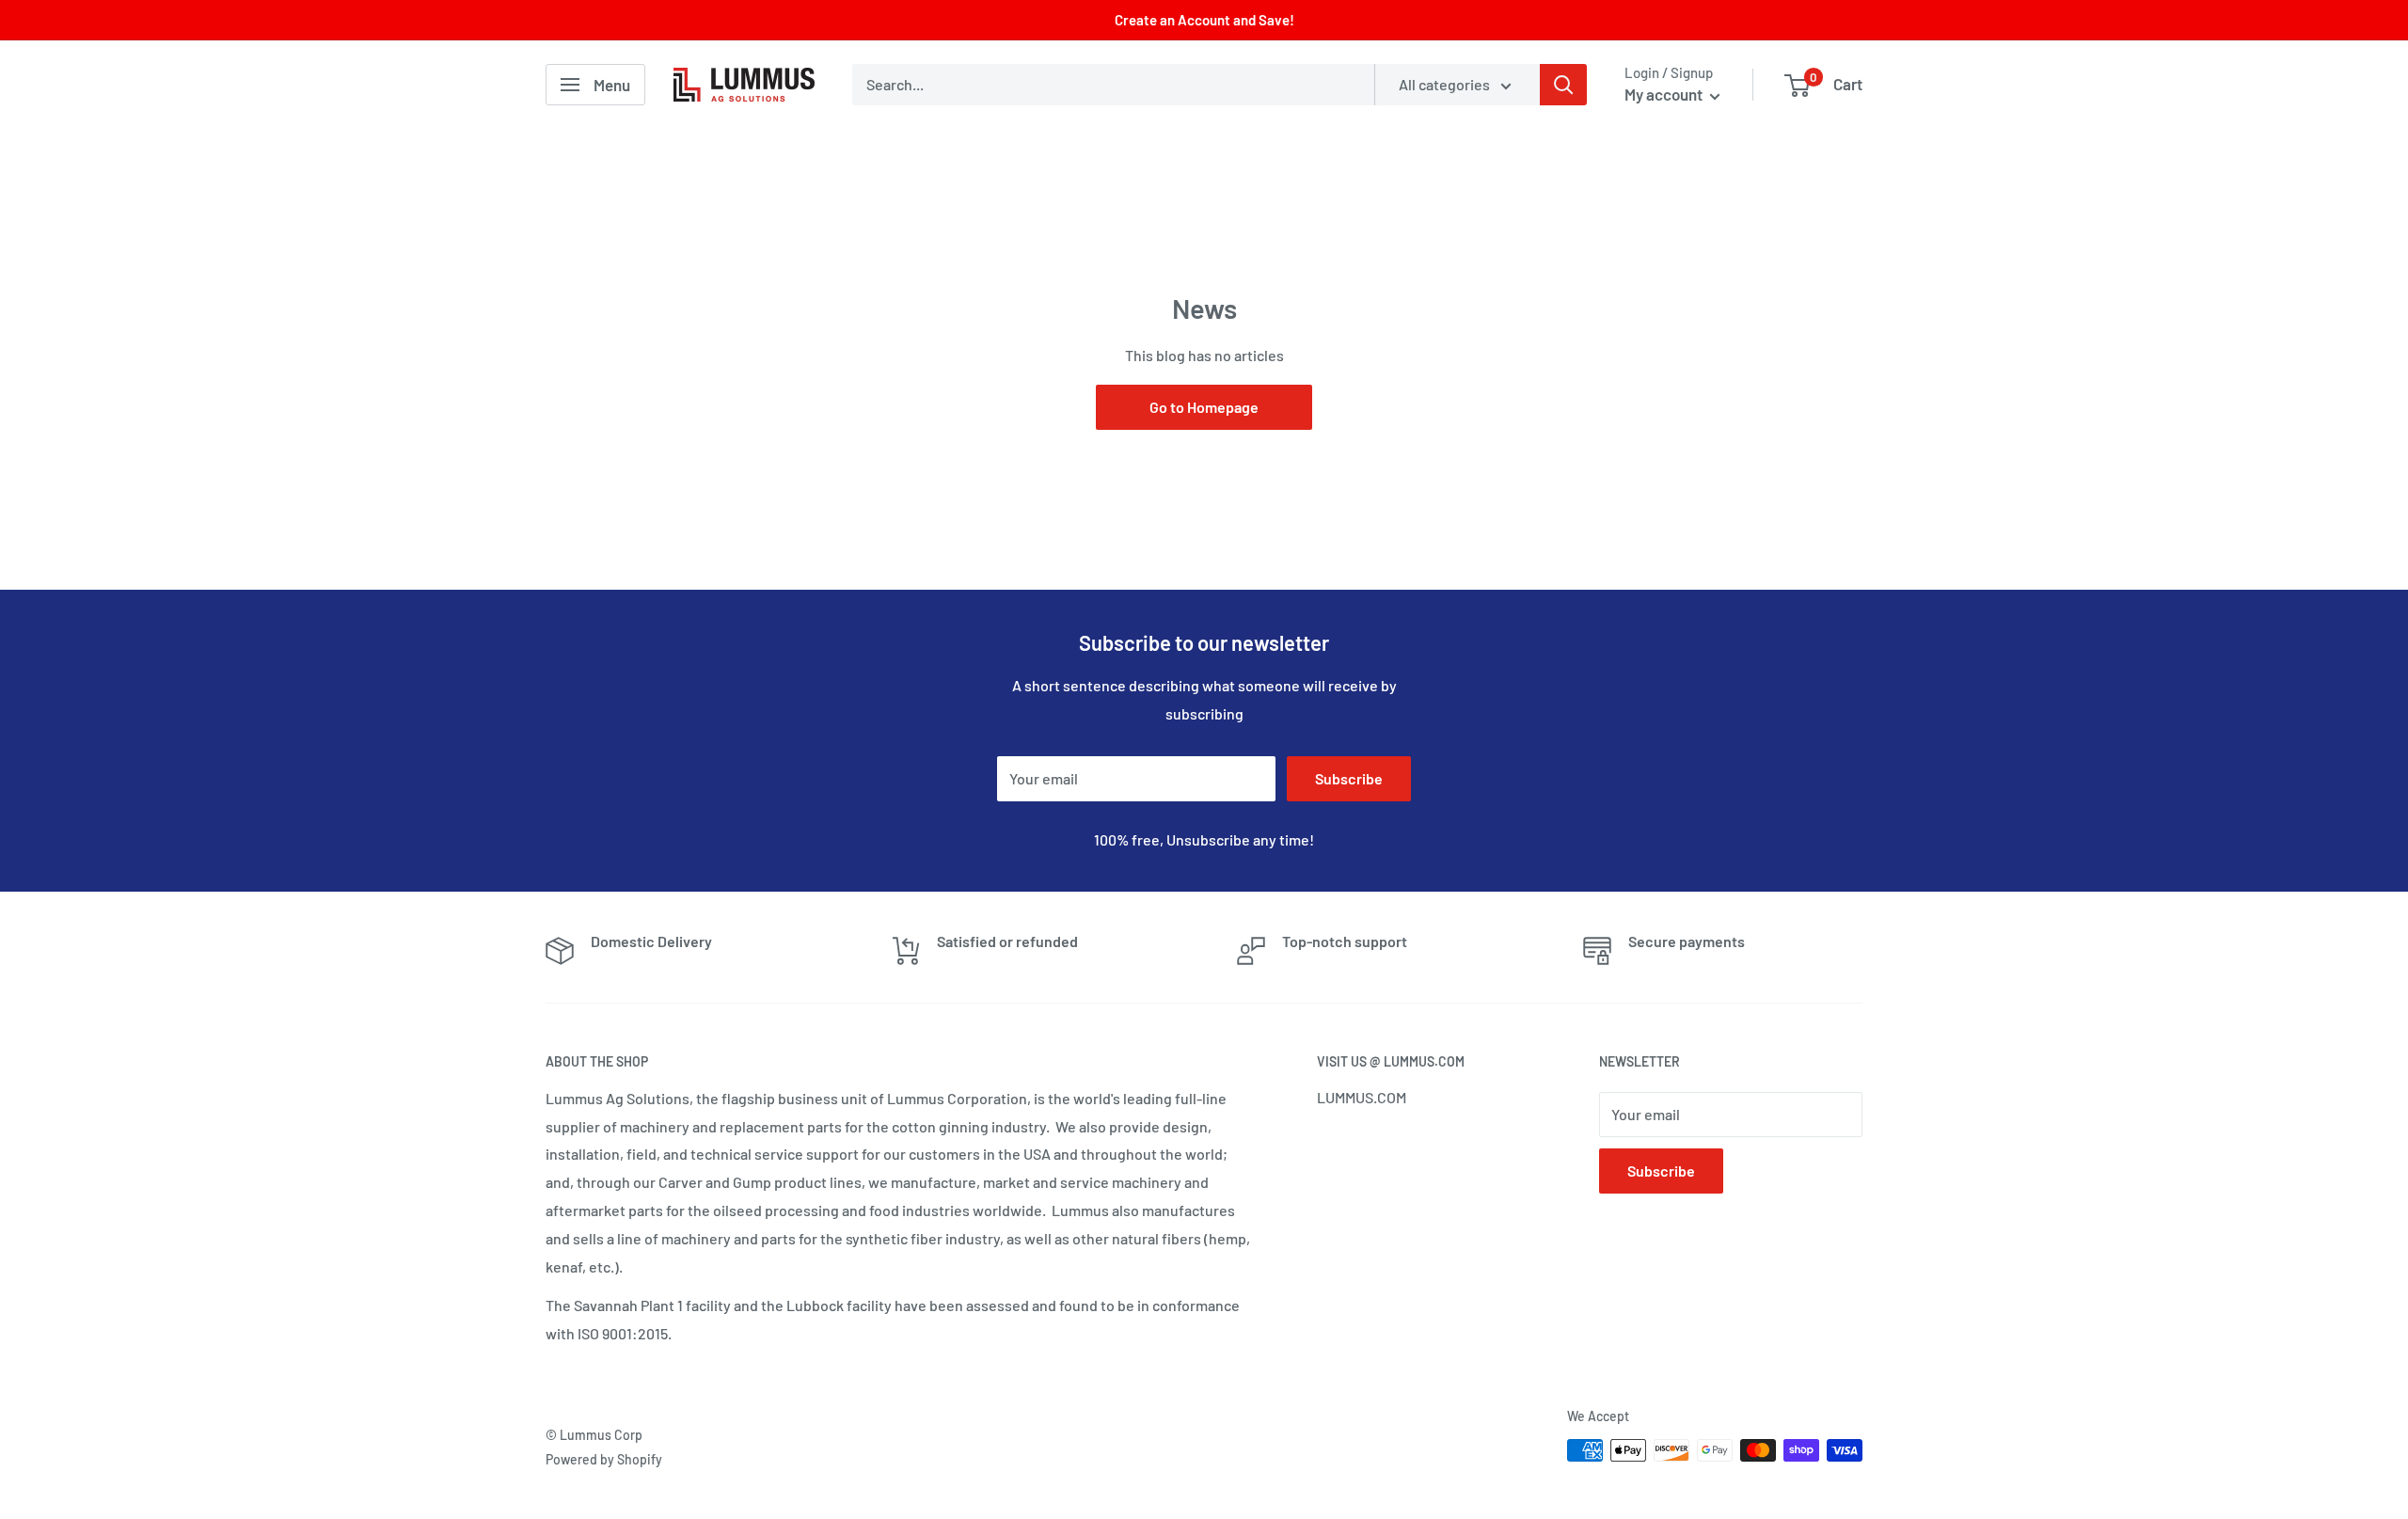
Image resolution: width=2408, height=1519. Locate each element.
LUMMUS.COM (1362, 1097)
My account (1665, 94)
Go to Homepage (1204, 407)
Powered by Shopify (604, 1459)
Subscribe (1349, 778)
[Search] (1563, 85)
